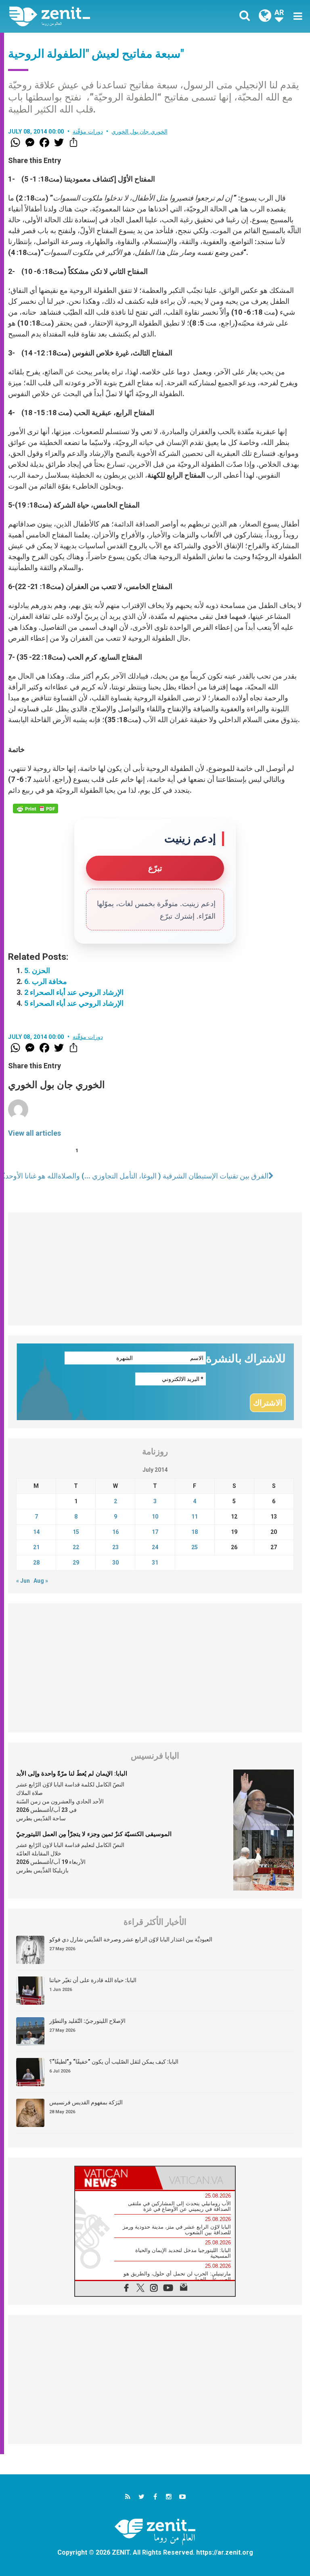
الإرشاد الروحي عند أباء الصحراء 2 (74, 992)
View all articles (35, 1133)
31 (155, 1563)
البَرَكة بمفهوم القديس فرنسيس (86, 2102)
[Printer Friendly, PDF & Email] (36, 809)
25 (195, 1547)
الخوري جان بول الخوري (139, 132)
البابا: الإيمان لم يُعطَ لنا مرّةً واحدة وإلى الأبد (72, 1774)
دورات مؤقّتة (88, 132)
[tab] (115, 2178)
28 (36, 1563)
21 (36, 1547)
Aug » (41, 1581)
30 (115, 1563)
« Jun (23, 1581)
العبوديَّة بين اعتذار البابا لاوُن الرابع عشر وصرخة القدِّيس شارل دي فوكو (131, 1939)
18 (195, 1532)
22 (76, 1547)
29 (76, 1563)
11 (195, 1517)
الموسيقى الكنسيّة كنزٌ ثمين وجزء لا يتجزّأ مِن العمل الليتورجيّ (94, 1834)
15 (76, 1532)
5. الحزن (37, 970)
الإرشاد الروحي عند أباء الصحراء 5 (74, 1003)
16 (115, 1532)
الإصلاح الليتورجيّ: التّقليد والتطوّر (87, 2021)
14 (36, 1532)
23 (115, 1547)
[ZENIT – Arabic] (87, 16)
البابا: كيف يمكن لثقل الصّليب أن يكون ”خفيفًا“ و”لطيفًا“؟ (114, 2062)
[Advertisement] (155, 1269)
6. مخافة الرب (46, 981)
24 (155, 1547)
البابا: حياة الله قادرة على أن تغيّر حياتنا (93, 1980)
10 (155, 1517)
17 (155, 1532)
